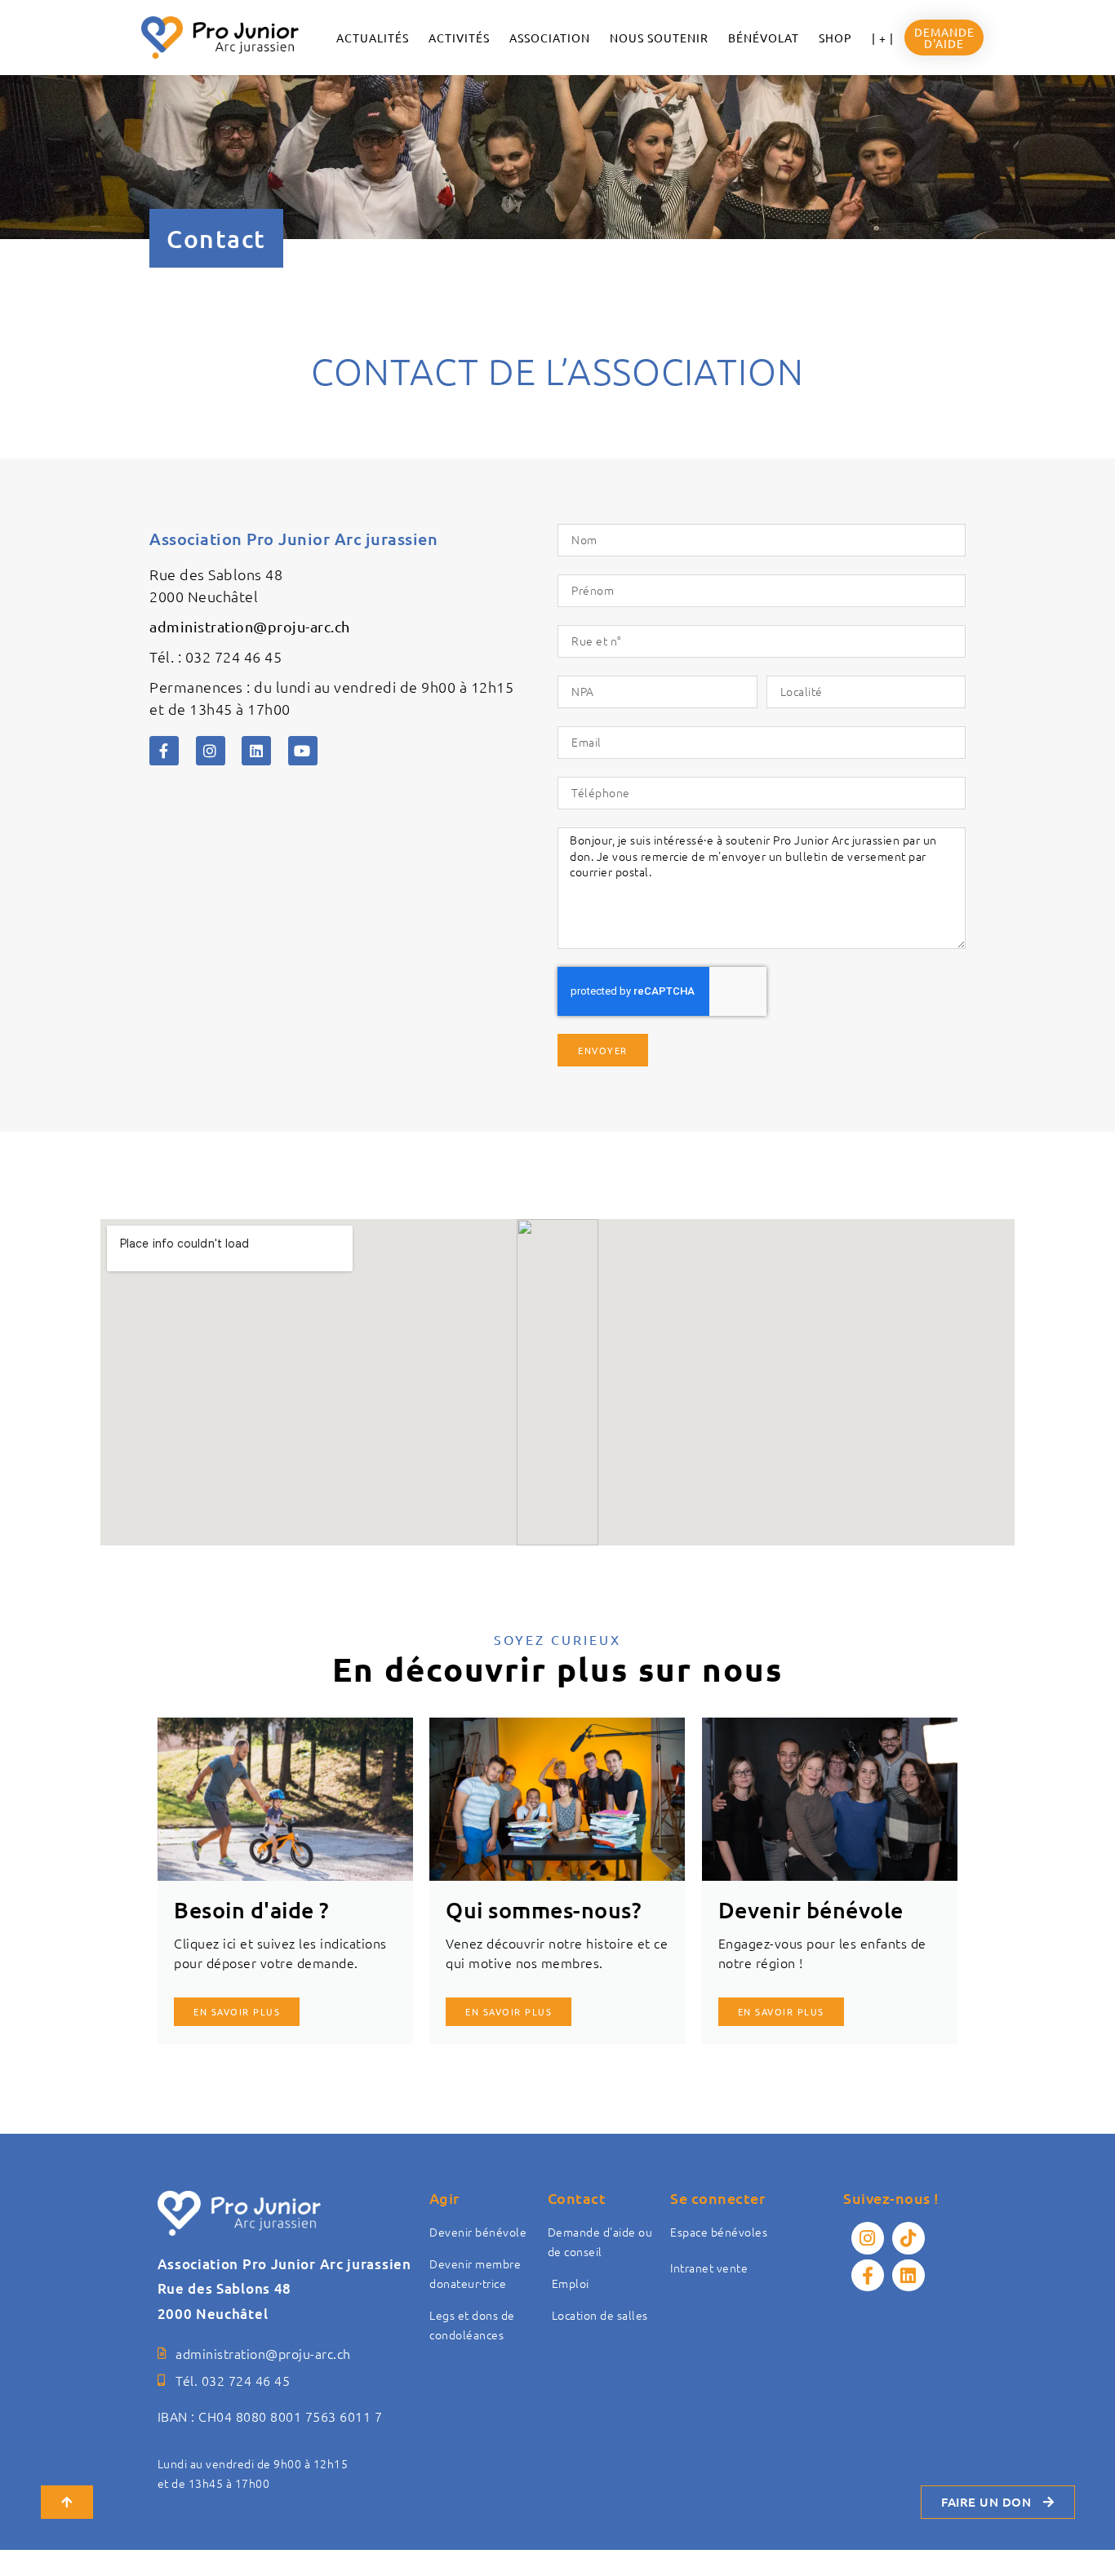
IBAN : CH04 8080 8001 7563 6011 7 (270, 2416)
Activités (459, 38)
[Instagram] (211, 751)
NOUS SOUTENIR (659, 38)
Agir (444, 2198)
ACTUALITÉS (373, 38)
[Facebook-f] (164, 751)
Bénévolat (764, 38)
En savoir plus (509, 2011)
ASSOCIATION (550, 38)
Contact (577, 2198)
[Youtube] (303, 751)
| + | (883, 38)
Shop (835, 38)
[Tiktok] (908, 2238)
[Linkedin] (256, 751)
